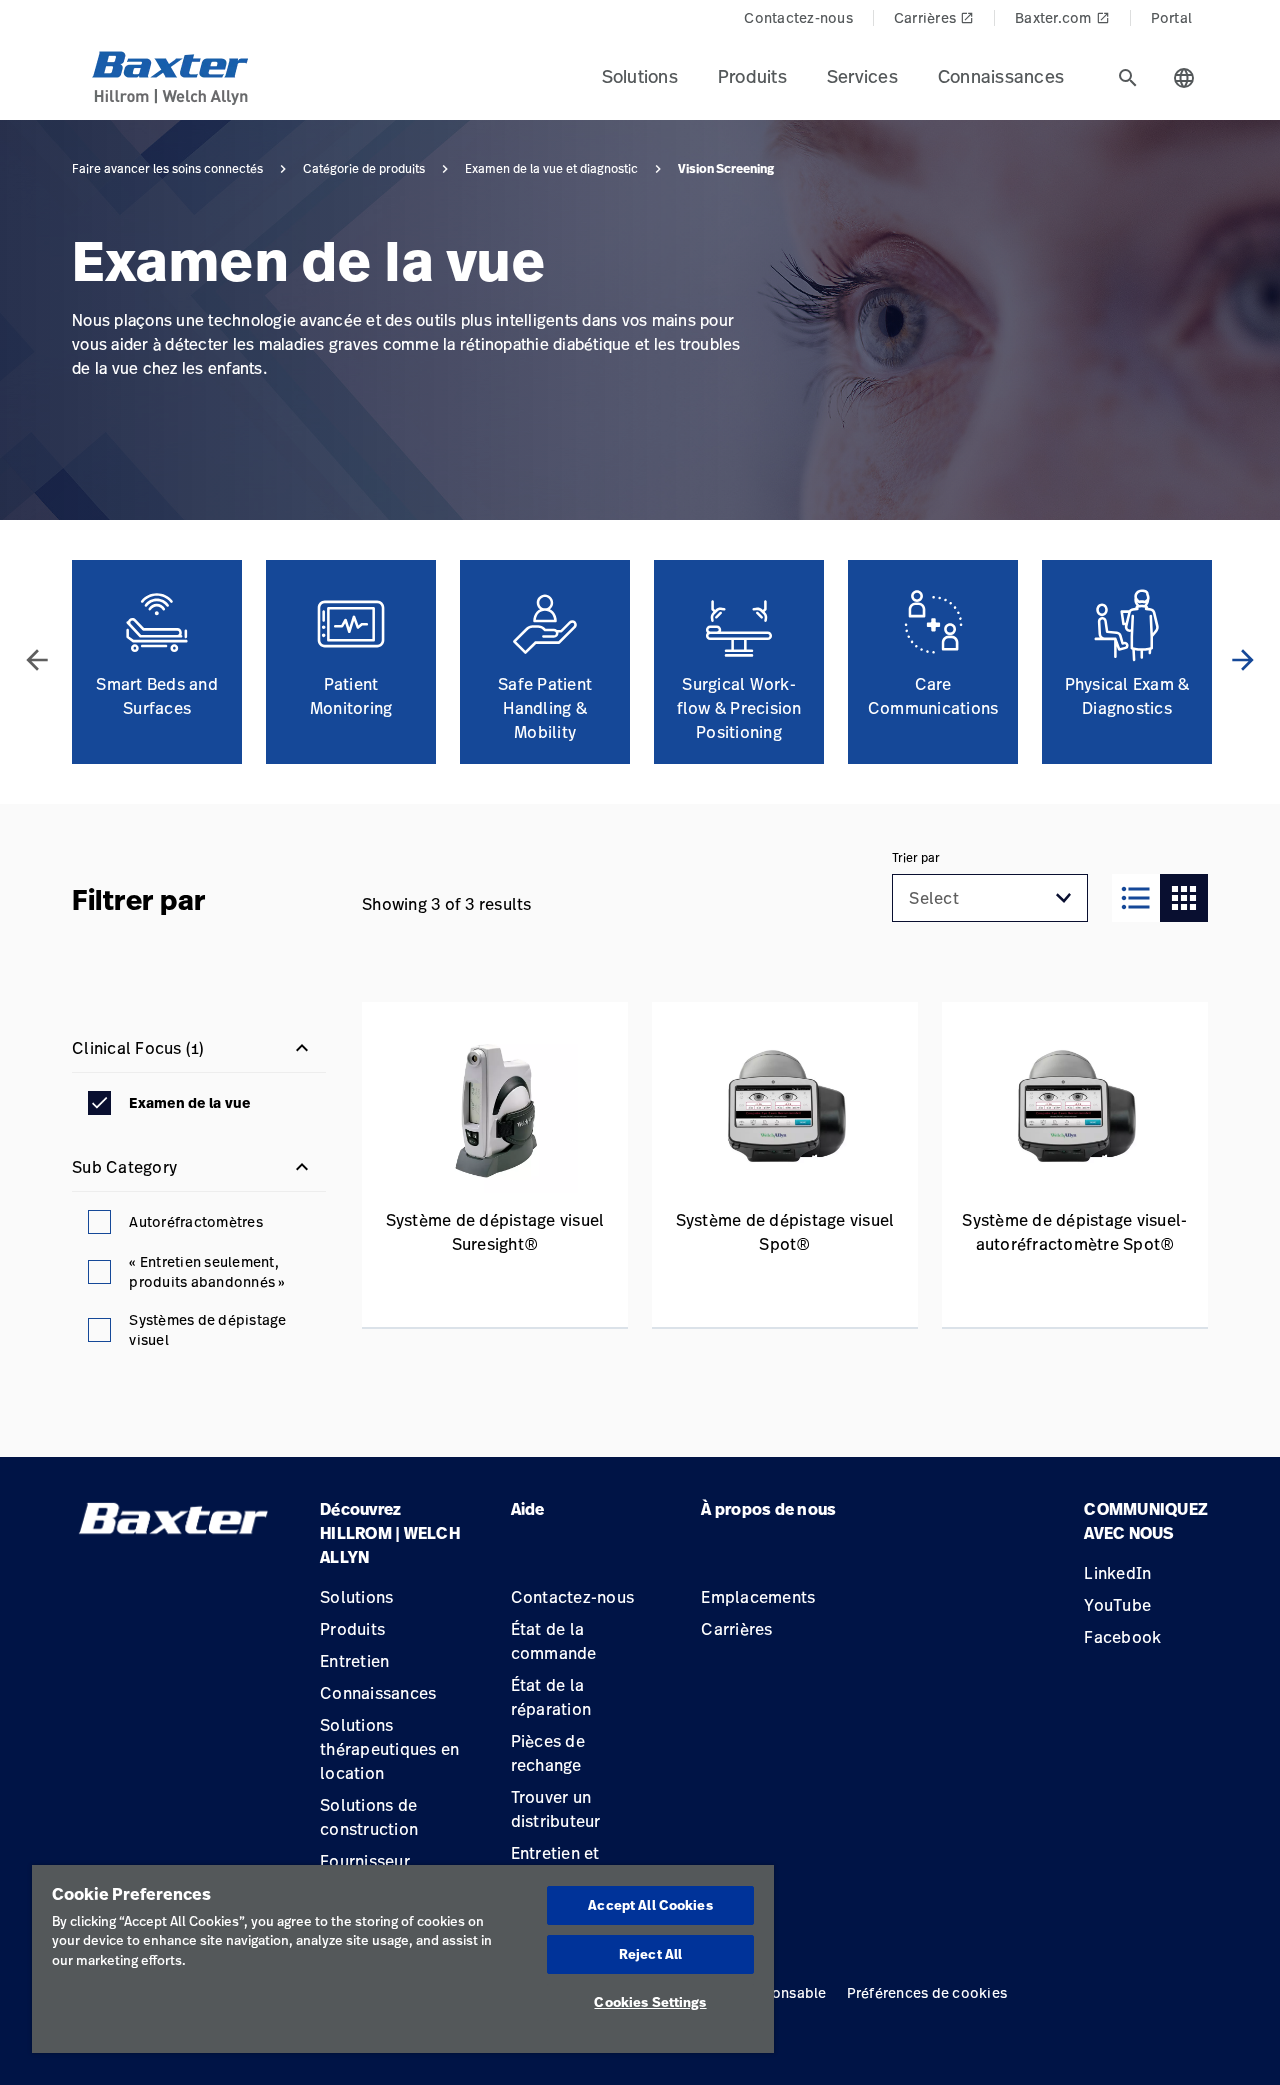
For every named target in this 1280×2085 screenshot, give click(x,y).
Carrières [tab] (934, 17)
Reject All (650, 1954)
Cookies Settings (650, 2002)
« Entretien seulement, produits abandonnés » (206, 1271)
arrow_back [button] (37, 660)
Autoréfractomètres (196, 1221)
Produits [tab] (752, 76)
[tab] (1128, 78)
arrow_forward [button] (1243, 660)
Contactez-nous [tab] (798, 17)
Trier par (916, 858)
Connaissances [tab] (1001, 76)
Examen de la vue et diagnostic (551, 169)
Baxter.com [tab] (1062, 17)
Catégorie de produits (364, 169)
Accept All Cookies (650, 1905)
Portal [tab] (1172, 17)
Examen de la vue (189, 1103)
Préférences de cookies (927, 1992)
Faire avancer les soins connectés (167, 169)
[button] (1064, 898)
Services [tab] (862, 76)
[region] (403, 1959)
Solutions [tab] (640, 76)
